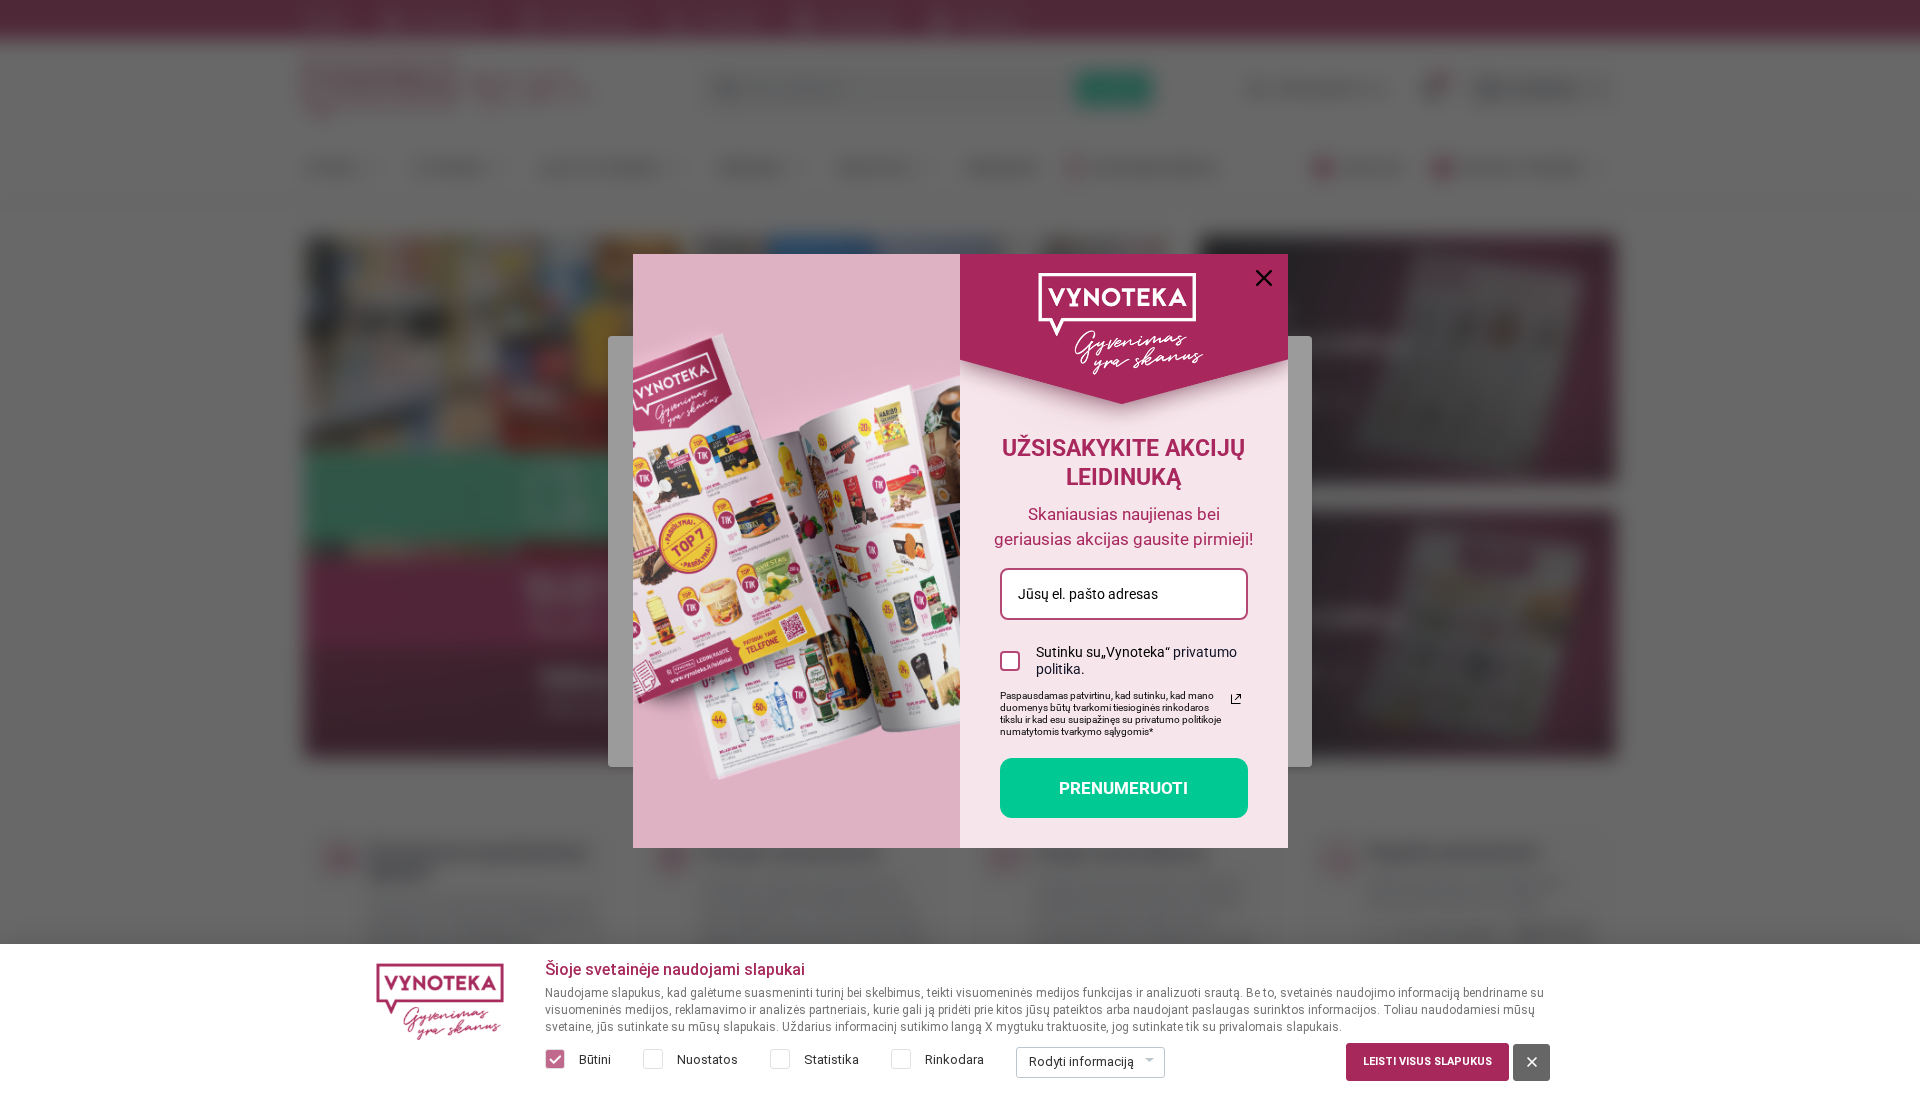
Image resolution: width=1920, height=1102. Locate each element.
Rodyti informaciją (1081, 1061)
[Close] (1264, 278)
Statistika (831, 1059)
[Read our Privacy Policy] (1236, 699)
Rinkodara (954, 1059)
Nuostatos (707, 1059)
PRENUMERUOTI (1123, 788)
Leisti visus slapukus (1427, 1061)
